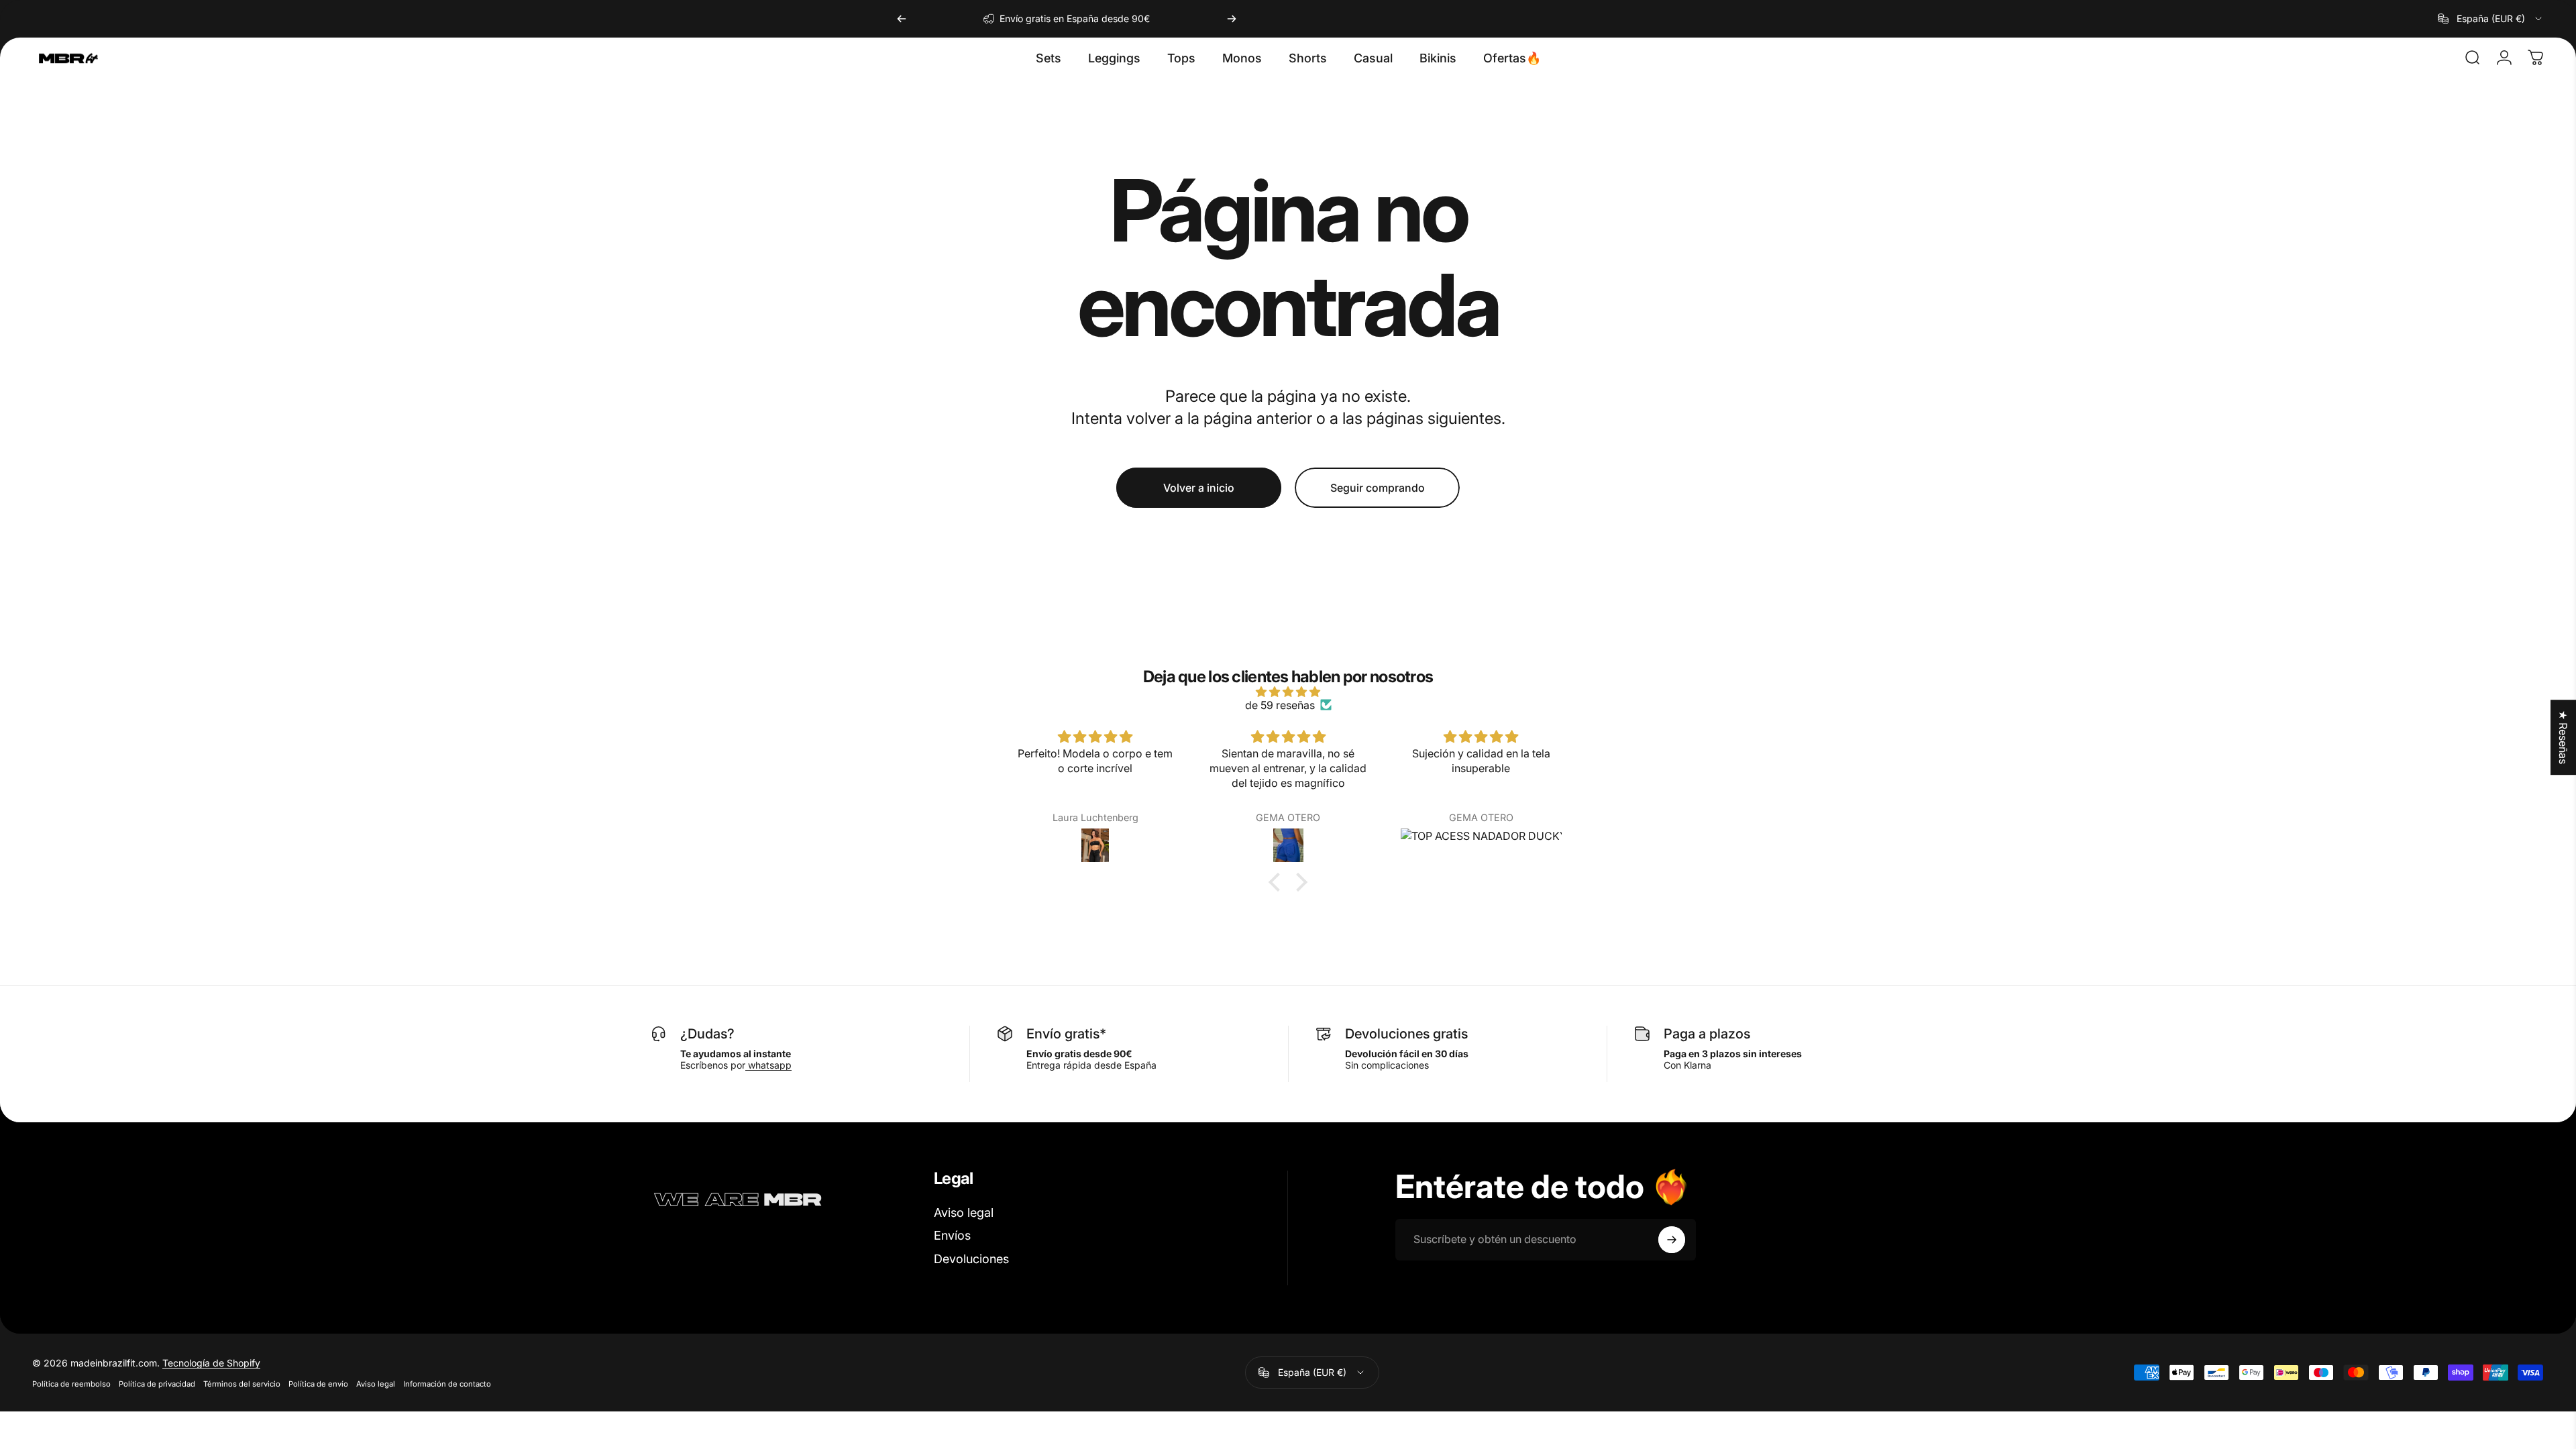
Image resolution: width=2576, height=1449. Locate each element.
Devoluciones (971, 1259)
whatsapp (768, 1065)
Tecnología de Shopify (211, 1363)
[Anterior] (902, 19)
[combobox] (2491, 19)
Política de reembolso (71, 1384)
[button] (1278, 882)
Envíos (952, 1235)
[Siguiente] (1232, 19)
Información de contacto (447, 1384)
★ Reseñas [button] (2563, 737)
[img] (1288, 692)
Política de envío (318, 1384)
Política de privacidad (157, 1384)
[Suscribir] (1672, 1240)
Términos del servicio (242, 1384)
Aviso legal (964, 1213)
